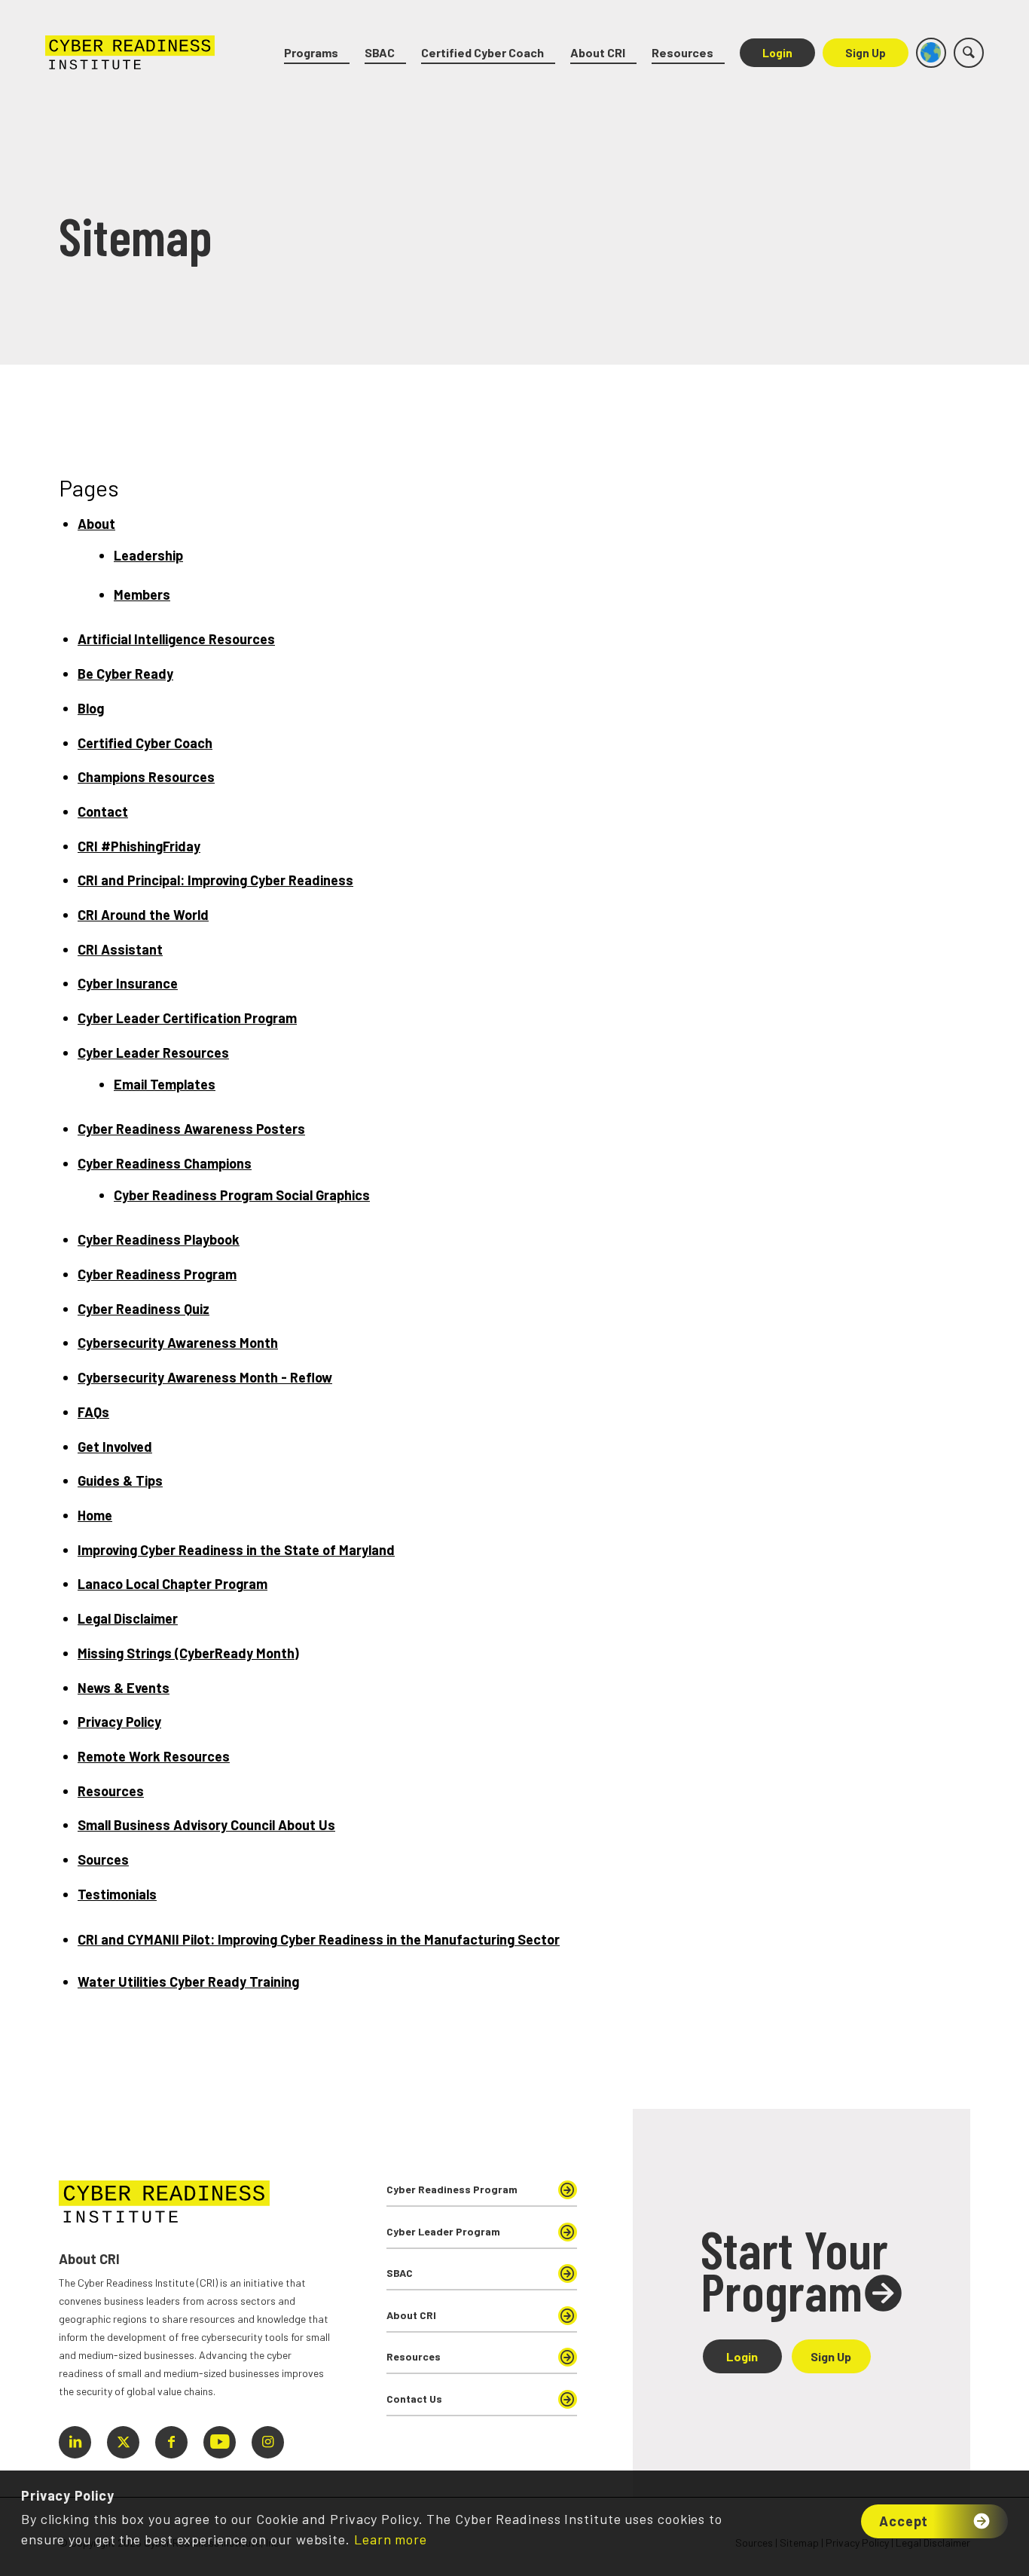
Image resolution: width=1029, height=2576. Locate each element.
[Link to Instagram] (268, 2442)
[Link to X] (123, 2442)
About (96, 524)
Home (95, 1515)
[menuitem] (317, 53)
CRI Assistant (120, 949)
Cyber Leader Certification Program (187, 1018)
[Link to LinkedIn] (75, 2442)
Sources (103, 1859)
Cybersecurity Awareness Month (178, 1343)
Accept (904, 2521)
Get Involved (115, 1447)
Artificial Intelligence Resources (176, 639)
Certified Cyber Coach (145, 743)
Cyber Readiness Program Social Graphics (242, 1195)
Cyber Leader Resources (153, 1053)
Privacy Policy (119, 1722)
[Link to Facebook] (171, 2442)
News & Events (124, 1688)
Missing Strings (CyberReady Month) (188, 1653)
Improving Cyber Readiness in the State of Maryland (236, 1550)
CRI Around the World (143, 915)
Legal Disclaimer (128, 1618)
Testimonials (117, 1894)
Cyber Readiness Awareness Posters (191, 1129)
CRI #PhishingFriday (139, 846)
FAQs (93, 1412)
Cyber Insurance (128, 983)
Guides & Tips (120, 1481)
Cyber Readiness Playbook (159, 1239)
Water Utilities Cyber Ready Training (188, 1982)
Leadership (148, 555)
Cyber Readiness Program (157, 1274)
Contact (103, 811)
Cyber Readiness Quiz (144, 1309)
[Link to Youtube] (220, 2442)
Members (142, 594)
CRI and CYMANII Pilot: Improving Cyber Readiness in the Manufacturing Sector (319, 1939)
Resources (111, 1791)
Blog (91, 708)
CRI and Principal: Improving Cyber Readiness (215, 880)
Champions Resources (146, 777)
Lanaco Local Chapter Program (173, 1584)
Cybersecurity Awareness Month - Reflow (205, 1377)
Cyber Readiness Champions (165, 1163)
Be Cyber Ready (125, 674)
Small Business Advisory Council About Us (206, 1825)
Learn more (391, 2539)
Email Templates (165, 1084)
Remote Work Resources (154, 1756)
